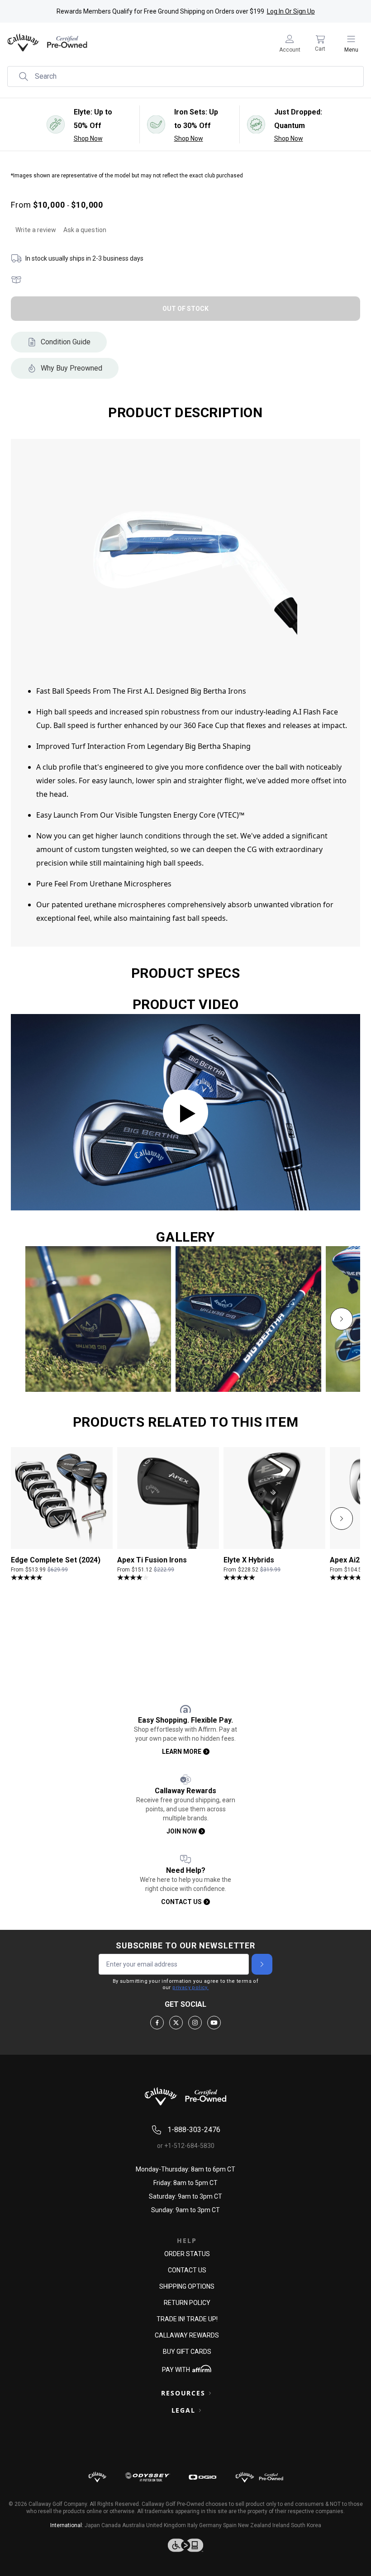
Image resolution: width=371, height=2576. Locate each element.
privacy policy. (190, 1988)
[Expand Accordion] (210, 2393)
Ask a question (85, 230)
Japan (92, 2525)
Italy (193, 2525)
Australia (133, 2525)
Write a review (36, 230)
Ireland (281, 2525)
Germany (210, 2525)
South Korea (306, 2525)
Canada (111, 2525)
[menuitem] (290, 43)
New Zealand (254, 2525)
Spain (230, 2525)
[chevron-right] (342, 1319)
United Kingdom (166, 2525)
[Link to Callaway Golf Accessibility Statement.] (185, 2545)
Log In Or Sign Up (291, 11)
